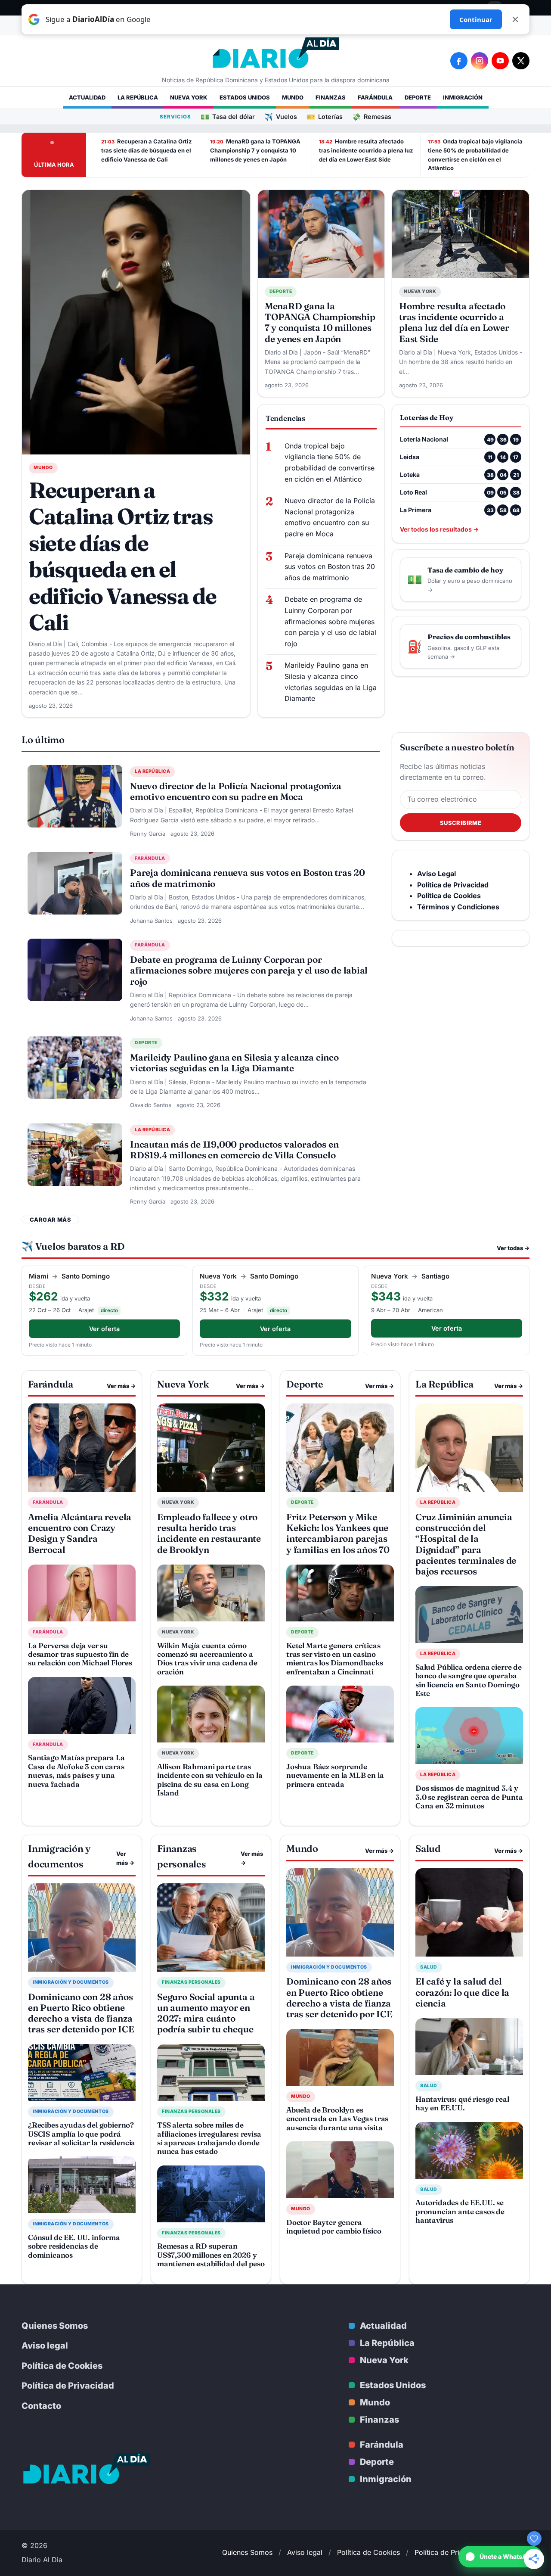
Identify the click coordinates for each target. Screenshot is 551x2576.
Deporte (418, 97)
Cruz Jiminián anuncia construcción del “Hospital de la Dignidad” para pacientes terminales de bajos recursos (466, 1544)
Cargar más (50, 1220)
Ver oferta (104, 1329)
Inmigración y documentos (71, 1982)
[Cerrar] (515, 19)
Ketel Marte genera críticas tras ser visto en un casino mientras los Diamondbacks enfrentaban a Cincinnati (335, 1658)
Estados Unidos (245, 97)
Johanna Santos (151, 921)
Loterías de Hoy (427, 417)
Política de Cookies (62, 2366)
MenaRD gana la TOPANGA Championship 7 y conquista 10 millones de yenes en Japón (255, 150)
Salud (429, 1967)
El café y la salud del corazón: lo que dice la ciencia (462, 1992)
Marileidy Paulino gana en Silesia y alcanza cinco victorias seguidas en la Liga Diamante (331, 682)
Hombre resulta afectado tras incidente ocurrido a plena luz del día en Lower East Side (366, 150)
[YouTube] (500, 61)
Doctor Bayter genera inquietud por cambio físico (334, 2226)
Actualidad (87, 97)
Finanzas (331, 97)
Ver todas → (513, 1248)
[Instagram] (480, 61)
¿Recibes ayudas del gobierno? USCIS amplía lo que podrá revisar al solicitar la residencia (82, 2134)
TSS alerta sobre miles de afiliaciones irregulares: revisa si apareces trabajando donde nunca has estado (209, 2138)
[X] (521, 61)
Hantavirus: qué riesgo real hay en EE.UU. (462, 2103)
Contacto (41, 2406)
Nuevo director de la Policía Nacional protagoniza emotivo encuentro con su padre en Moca (330, 517)
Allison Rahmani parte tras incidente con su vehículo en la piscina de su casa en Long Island (210, 1780)
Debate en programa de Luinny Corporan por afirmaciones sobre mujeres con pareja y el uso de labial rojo (330, 621)
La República (138, 97)
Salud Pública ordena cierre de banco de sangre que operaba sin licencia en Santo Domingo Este (469, 1680)
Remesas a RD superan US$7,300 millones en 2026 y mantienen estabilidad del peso (211, 2255)
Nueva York (189, 97)
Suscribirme (461, 823)
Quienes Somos (55, 2326)
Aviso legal (45, 2346)
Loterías (325, 117)
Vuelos (281, 117)
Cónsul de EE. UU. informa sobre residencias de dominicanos (74, 2246)
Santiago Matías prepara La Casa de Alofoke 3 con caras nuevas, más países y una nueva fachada (76, 1770)
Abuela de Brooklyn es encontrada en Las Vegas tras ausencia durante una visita (337, 2119)
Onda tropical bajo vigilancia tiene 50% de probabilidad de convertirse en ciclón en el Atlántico (475, 155)
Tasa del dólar (228, 117)
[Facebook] (459, 61)
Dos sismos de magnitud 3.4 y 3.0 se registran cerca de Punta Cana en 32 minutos (469, 1797)
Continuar (476, 19)
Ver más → (121, 1386)
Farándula (375, 97)
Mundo (293, 97)
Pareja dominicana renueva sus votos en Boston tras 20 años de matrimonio (330, 567)
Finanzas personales (191, 1982)
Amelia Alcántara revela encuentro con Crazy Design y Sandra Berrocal (80, 1533)
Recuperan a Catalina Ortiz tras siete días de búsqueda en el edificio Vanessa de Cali (146, 150)
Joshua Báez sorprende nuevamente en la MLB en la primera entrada (335, 1775)
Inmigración (463, 97)
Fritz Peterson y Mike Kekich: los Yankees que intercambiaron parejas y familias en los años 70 (338, 1533)
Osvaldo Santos (151, 1105)
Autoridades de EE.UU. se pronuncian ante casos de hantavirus (460, 2211)
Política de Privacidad (68, 2386)
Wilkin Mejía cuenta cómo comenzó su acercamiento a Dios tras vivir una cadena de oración (207, 1658)
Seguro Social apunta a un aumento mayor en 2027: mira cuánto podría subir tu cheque (206, 2013)
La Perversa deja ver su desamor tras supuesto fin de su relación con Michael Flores (80, 1654)
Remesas (372, 117)
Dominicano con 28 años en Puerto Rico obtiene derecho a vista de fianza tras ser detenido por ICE (81, 2013)
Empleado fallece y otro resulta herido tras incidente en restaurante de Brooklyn (209, 1533)
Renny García (148, 834)
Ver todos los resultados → (439, 529)
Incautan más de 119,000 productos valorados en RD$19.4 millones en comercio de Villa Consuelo (234, 1150)
